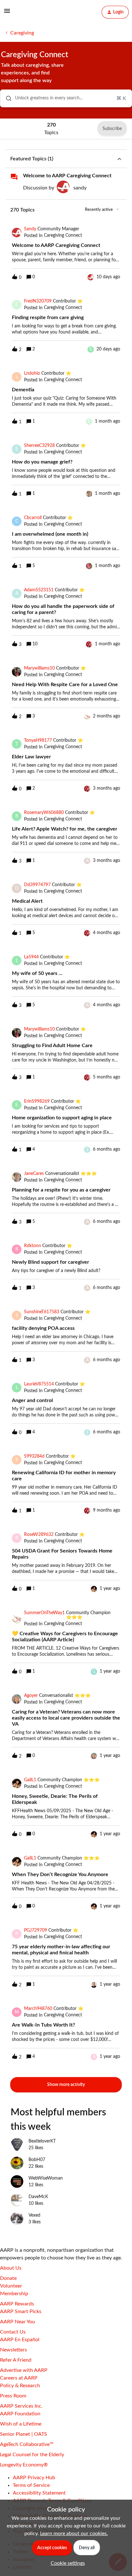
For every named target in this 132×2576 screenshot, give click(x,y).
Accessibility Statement (39, 2493)
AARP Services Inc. (21, 2406)
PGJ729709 (36, 1930)
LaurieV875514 (39, 1384)
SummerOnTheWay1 (44, 1613)
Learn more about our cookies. (74, 2534)
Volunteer (11, 2286)
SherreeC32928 (39, 446)
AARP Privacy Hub (34, 2478)
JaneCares (34, 1174)
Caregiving (22, 33)
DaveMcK (38, 2197)
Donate (8, 2278)
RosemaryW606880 (44, 813)
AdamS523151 (39, 590)
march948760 (38, 2009)
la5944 (31, 957)
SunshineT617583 (42, 1312)
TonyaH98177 (38, 740)
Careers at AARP (19, 2378)
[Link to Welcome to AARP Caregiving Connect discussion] (14, 177)
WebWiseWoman (46, 2178)
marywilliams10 (39, 668)
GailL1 (30, 1780)
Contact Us (13, 2332)
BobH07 (37, 2160)
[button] (66, 2563)
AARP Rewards (17, 2304)
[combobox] (66, 98)
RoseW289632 (39, 1535)
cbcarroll (33, 518)
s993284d (34, 1456)
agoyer (31, 1696)
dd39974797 (37, 885)
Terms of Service (31, 2485)
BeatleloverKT (42, 2141)
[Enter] (6, 98)
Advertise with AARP (24, 2370)
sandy (80, 188)
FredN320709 (38, 301)
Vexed (34, 2215)
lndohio (32, 373)
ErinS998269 (37, 1101)
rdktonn (33, 1246)
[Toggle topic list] (119, 159)
